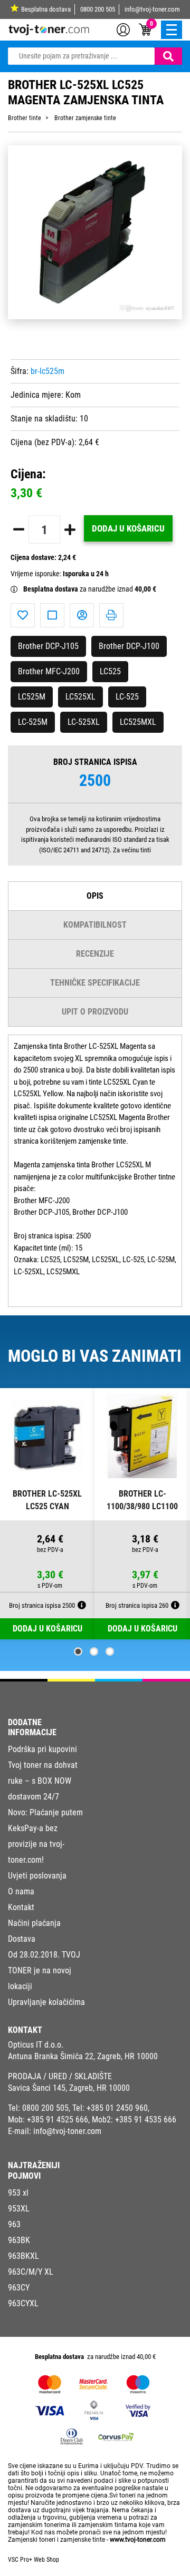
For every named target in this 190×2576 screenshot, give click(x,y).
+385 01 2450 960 (117, 2108)
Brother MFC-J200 (49, 671)
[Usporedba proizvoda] (52, 615)
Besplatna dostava (46, 9)
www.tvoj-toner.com (138, 2540)
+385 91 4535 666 (146, 2120)
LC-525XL (84, 722)
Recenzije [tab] (95, 954)
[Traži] (168, 56)
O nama (21, 1891)
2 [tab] (94, 1651)
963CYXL (23, 2303)
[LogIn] (123, 29)
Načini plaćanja (34, 1923)
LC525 (110, 671)
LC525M (32, 697)
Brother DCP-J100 (129, 646)
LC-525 (127, 697)
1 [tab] (78, 1651)
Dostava (22, 1939)
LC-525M (33, 722)
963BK (19, 2240)
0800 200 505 (98, 9)
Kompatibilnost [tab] (95, 925)
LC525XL (80, 697)
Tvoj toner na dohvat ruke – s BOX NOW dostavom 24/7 (43, 1781)
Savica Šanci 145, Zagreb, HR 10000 (69, 2088)
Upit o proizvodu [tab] (95, 1012)
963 (14, 2224)
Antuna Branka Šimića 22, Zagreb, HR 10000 (83, 2056)
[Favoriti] (23, 615)
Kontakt (21, 1907)
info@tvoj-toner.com (152, 9)
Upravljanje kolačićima (46, 2002)
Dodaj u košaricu (128, 528)
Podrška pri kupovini (42, 1749)
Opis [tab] (95, 896)
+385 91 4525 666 (58, 2120)
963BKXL (23, 2256)
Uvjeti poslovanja (37, 1876)
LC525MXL (138, 722)
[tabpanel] (47, 1514)
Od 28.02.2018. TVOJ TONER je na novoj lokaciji (44, 1970)
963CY (19, 2288)
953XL (19, 2209)
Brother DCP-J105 (48, 646)
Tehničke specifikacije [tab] (95, 983)
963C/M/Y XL (31, 2272)
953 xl (18, 2193)
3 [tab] (110, 1651)
